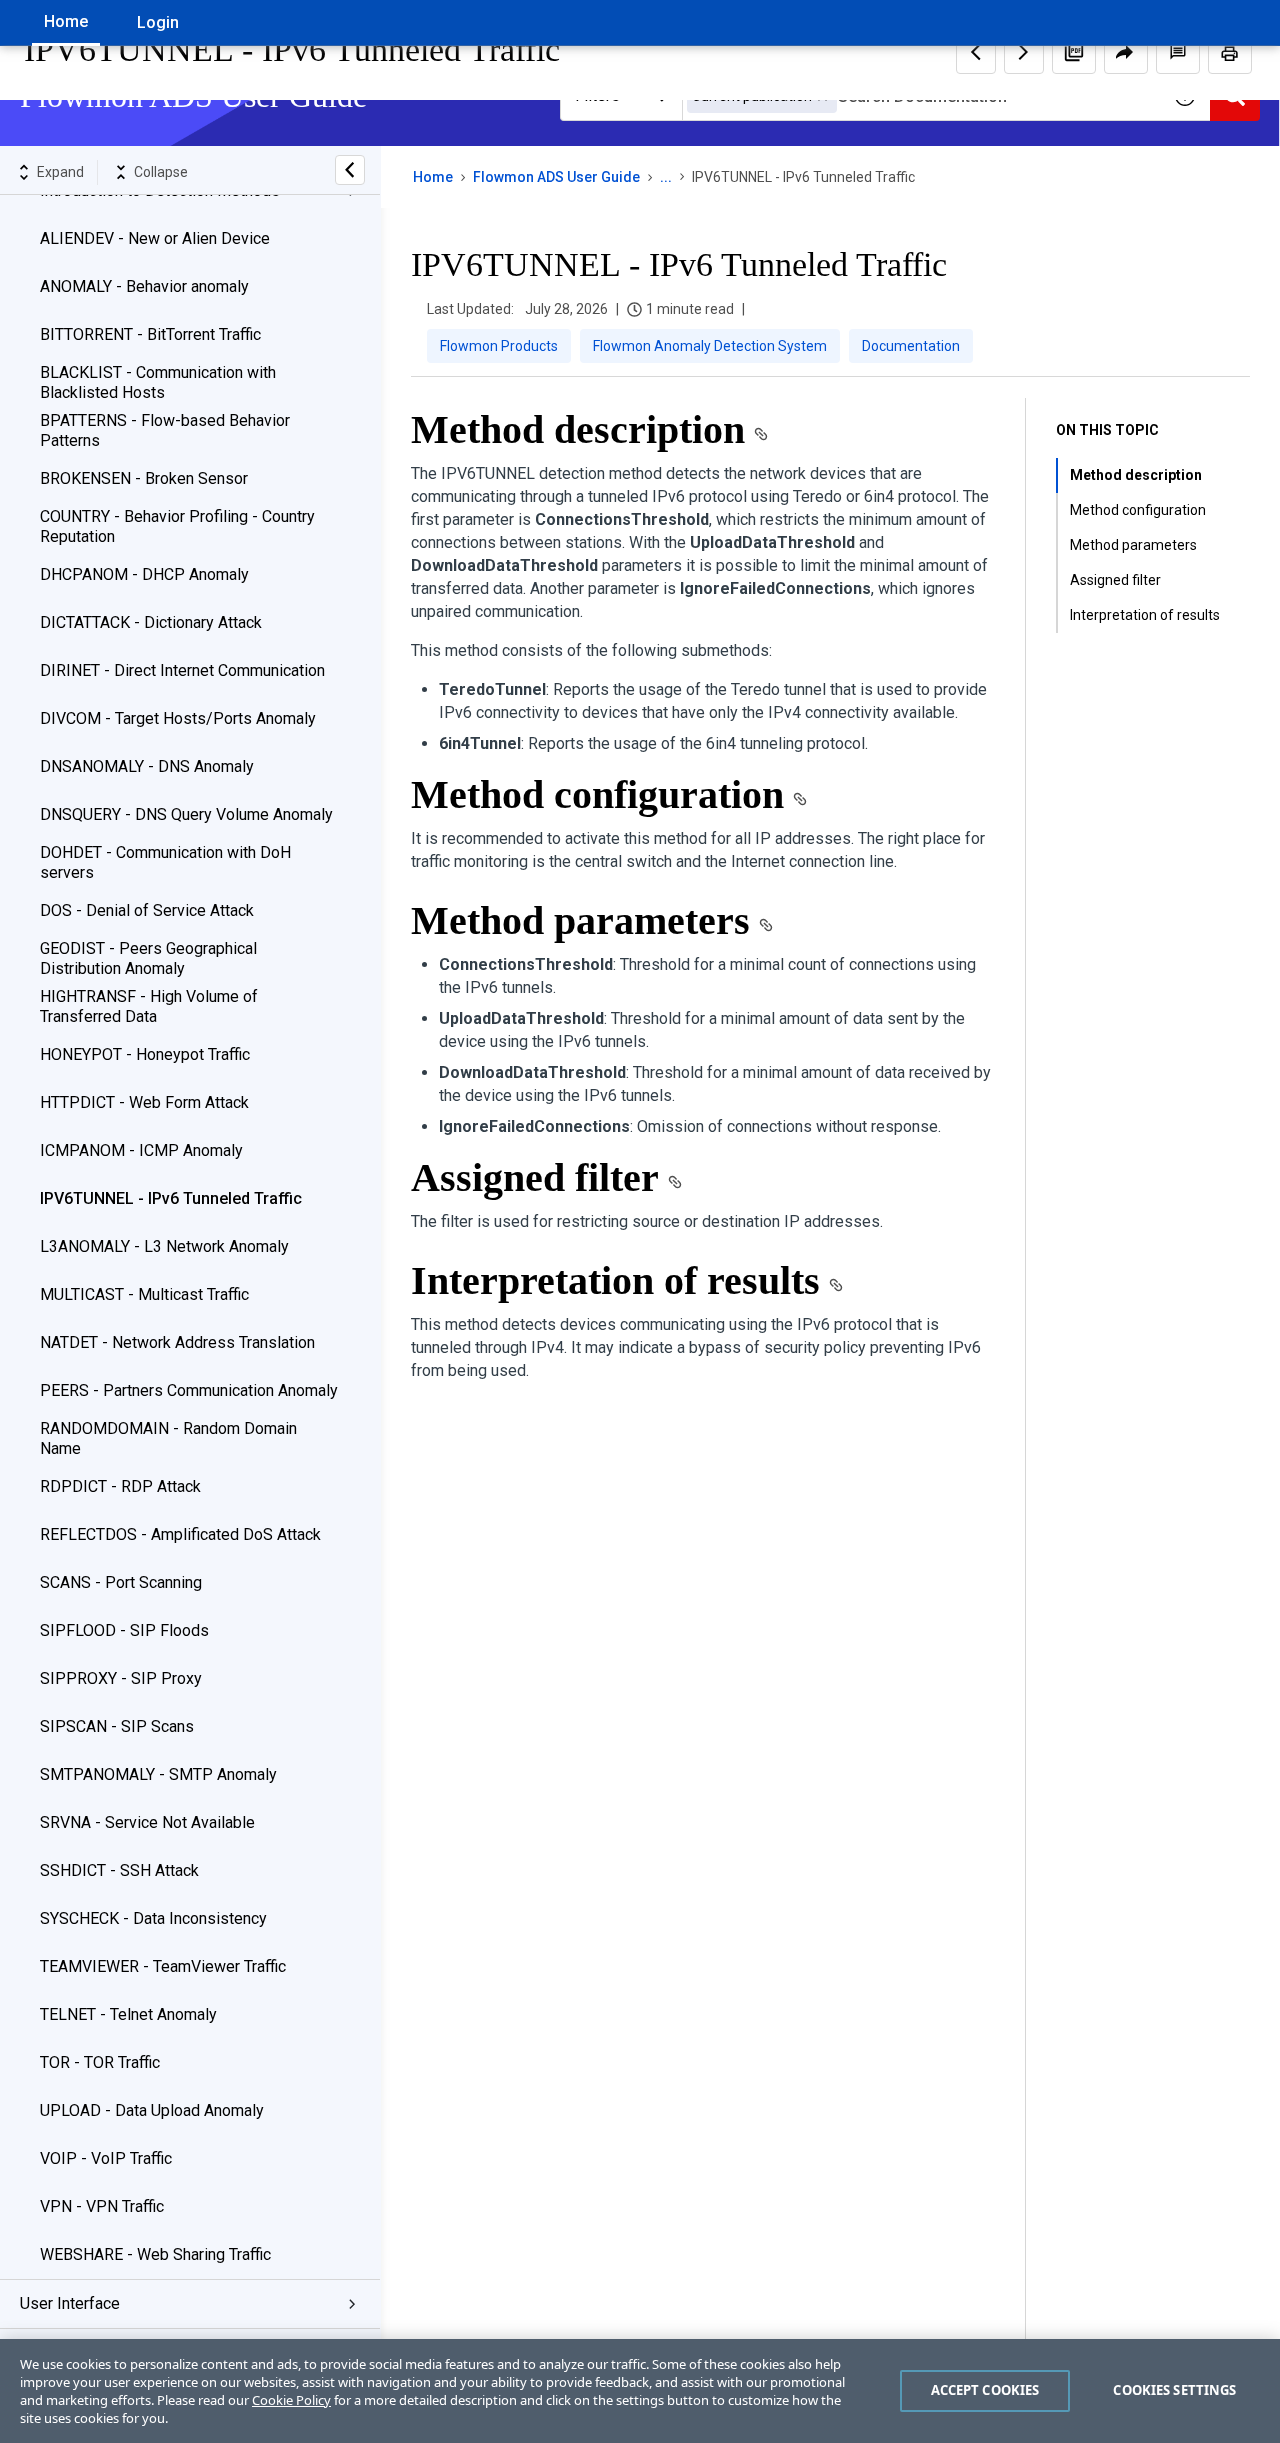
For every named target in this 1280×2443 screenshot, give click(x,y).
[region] (640, 2391)
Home (66, 21)
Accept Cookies (985, 2390)
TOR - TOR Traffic (100, 2062)
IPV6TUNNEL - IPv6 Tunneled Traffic (171, 1198)
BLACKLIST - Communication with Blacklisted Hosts (158, 382)
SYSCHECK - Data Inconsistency (153, 1918)
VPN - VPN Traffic (102, 2206)
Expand (60, 172)
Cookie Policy (291, 2400)
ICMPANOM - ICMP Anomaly (141, 1150)
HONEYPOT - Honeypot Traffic (145, 1054)
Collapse (161, 172)
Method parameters (1133, 545)
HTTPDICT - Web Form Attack (144, 1102)
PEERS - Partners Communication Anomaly (189, 1390)
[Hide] (350, 170)
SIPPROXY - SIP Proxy (121, 1678)
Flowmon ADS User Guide (556, 177)
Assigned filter (1115, 580)
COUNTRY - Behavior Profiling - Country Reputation (177, 526)
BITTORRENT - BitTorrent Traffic (150, 334)
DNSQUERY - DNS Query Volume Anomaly (186, 814)
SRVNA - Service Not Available (147, 1822)
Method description (1136, 475)
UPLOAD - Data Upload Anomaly (152, 2110)
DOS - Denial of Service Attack (147, 910)
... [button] (666, 177)
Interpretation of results (1145, 615)
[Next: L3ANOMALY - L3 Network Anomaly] (1024, 52)
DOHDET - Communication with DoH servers (165, 862)
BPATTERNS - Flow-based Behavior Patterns (165, 430)
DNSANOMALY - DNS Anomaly (147, 766)
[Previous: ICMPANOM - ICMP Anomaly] (976, 52)
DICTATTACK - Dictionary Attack (151, 622)
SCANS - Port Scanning (121, 1582)
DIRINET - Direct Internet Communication (182, 670)
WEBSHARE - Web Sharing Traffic (155, 2254)
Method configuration (1138, 510)
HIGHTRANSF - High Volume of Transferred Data (149, 1006)
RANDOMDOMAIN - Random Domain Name (168, 1438)
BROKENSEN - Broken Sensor (144, 478)
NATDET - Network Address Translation (177, 1342)
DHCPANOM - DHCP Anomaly (144, 574)
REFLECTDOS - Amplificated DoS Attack (180, 1534)
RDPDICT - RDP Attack (120, 1486)
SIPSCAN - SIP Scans (117, 1726)
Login (158, 22)
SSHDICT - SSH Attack (119, 1870)
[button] (1074, 52)
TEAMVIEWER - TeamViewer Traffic (163, 1966)
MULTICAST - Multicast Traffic (144, 1294)
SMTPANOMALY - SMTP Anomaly (158, 1774)
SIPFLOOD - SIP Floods (124, 1630)
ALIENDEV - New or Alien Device (155, 238)
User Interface (70, 2303)
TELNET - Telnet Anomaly (128, 2014)
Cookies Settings (1174, 2390)
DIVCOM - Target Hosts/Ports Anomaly (178, 718)
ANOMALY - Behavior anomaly (144, 286)
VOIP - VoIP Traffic (106, 2158)
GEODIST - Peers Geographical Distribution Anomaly (148, 958)
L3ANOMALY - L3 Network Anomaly (164, 1246)
